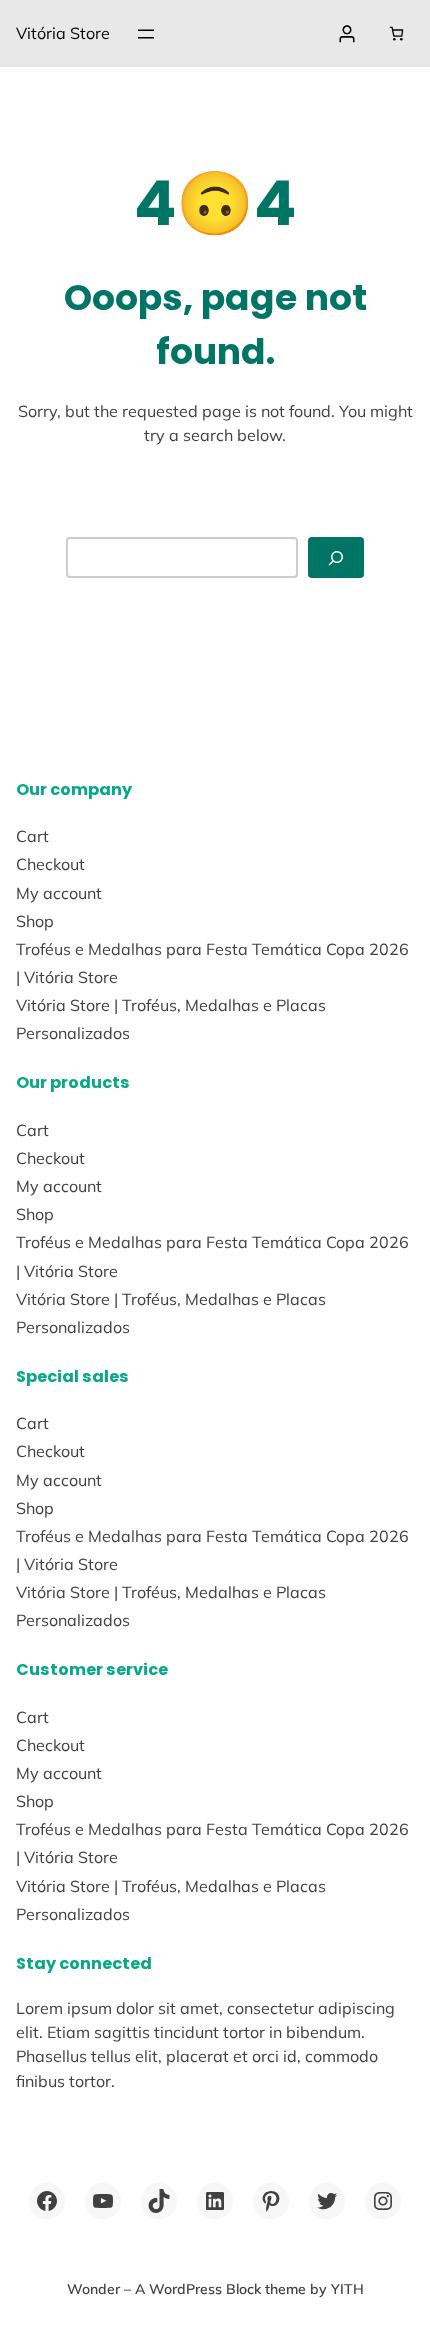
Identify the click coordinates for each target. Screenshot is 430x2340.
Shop (35, 921)
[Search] (336, 557)
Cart (32, 836)
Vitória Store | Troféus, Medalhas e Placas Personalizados (171, 1019)
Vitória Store (63, 33)
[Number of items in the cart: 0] (396, 33)
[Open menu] (146, 34)
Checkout (50, 864)
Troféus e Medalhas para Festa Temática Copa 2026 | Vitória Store (212, 963)
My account (59, 893)
